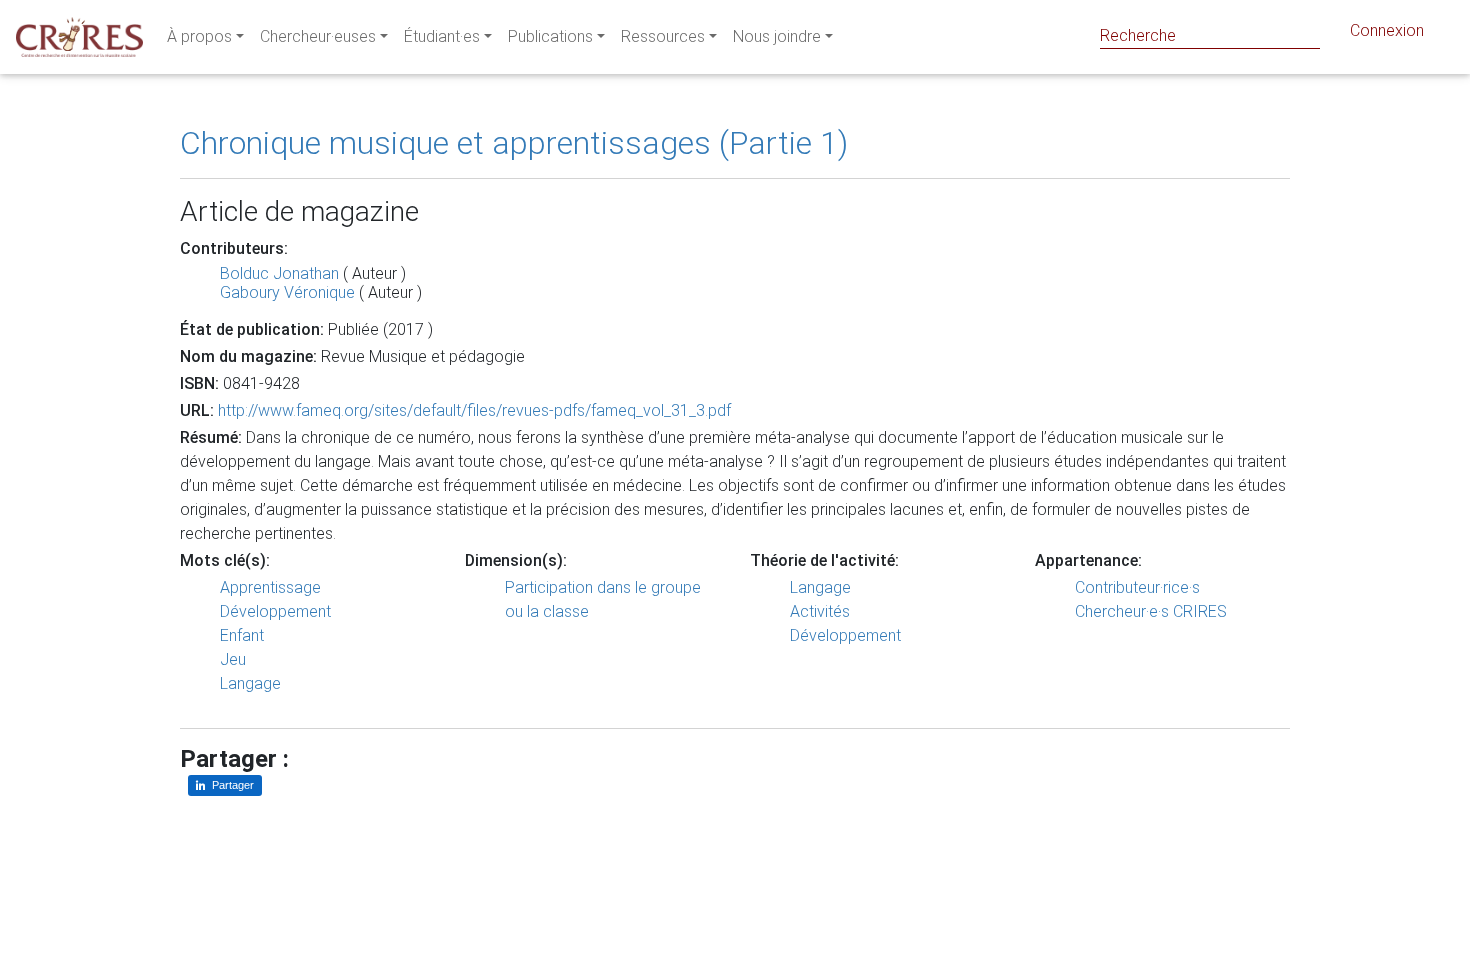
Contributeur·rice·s (1137, 587)
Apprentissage (270, 587)
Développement (275, 611)
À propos (199, 36)
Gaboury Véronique (287, 292)
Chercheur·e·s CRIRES (1151, 611)
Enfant (242, 635)
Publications (550, 36)
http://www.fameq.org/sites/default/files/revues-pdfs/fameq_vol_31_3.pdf (474, 410)
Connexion (1387, 30)
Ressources (663, 36)
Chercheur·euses (318, 36)
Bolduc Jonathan (279, 273)
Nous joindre (777, 36)
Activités (820, 611)
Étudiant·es (442, 36)
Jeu (233, 659)
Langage (250, 683)
